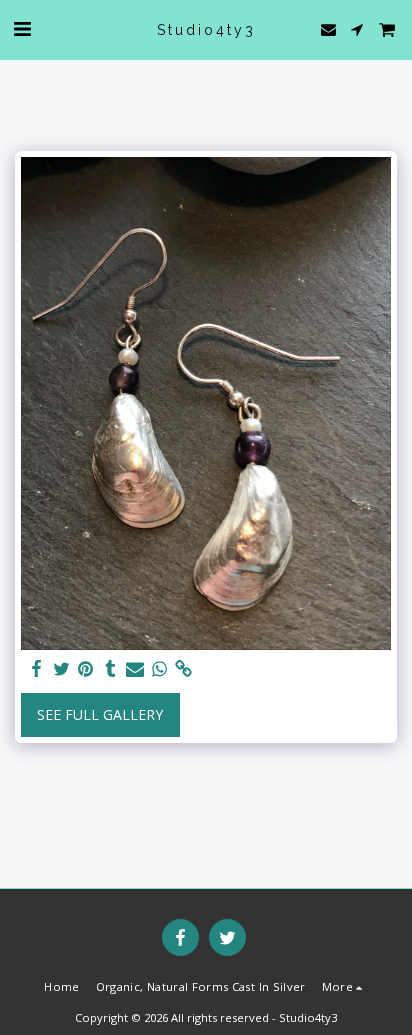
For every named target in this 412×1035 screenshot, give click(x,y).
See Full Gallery (100, 714)
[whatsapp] (160, 669)
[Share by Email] (135, 669)
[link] (184, 669)
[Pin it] (86, 669)
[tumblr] (111, 669)
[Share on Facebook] (37, 669)
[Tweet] (62, 669)
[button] (22, 28)
